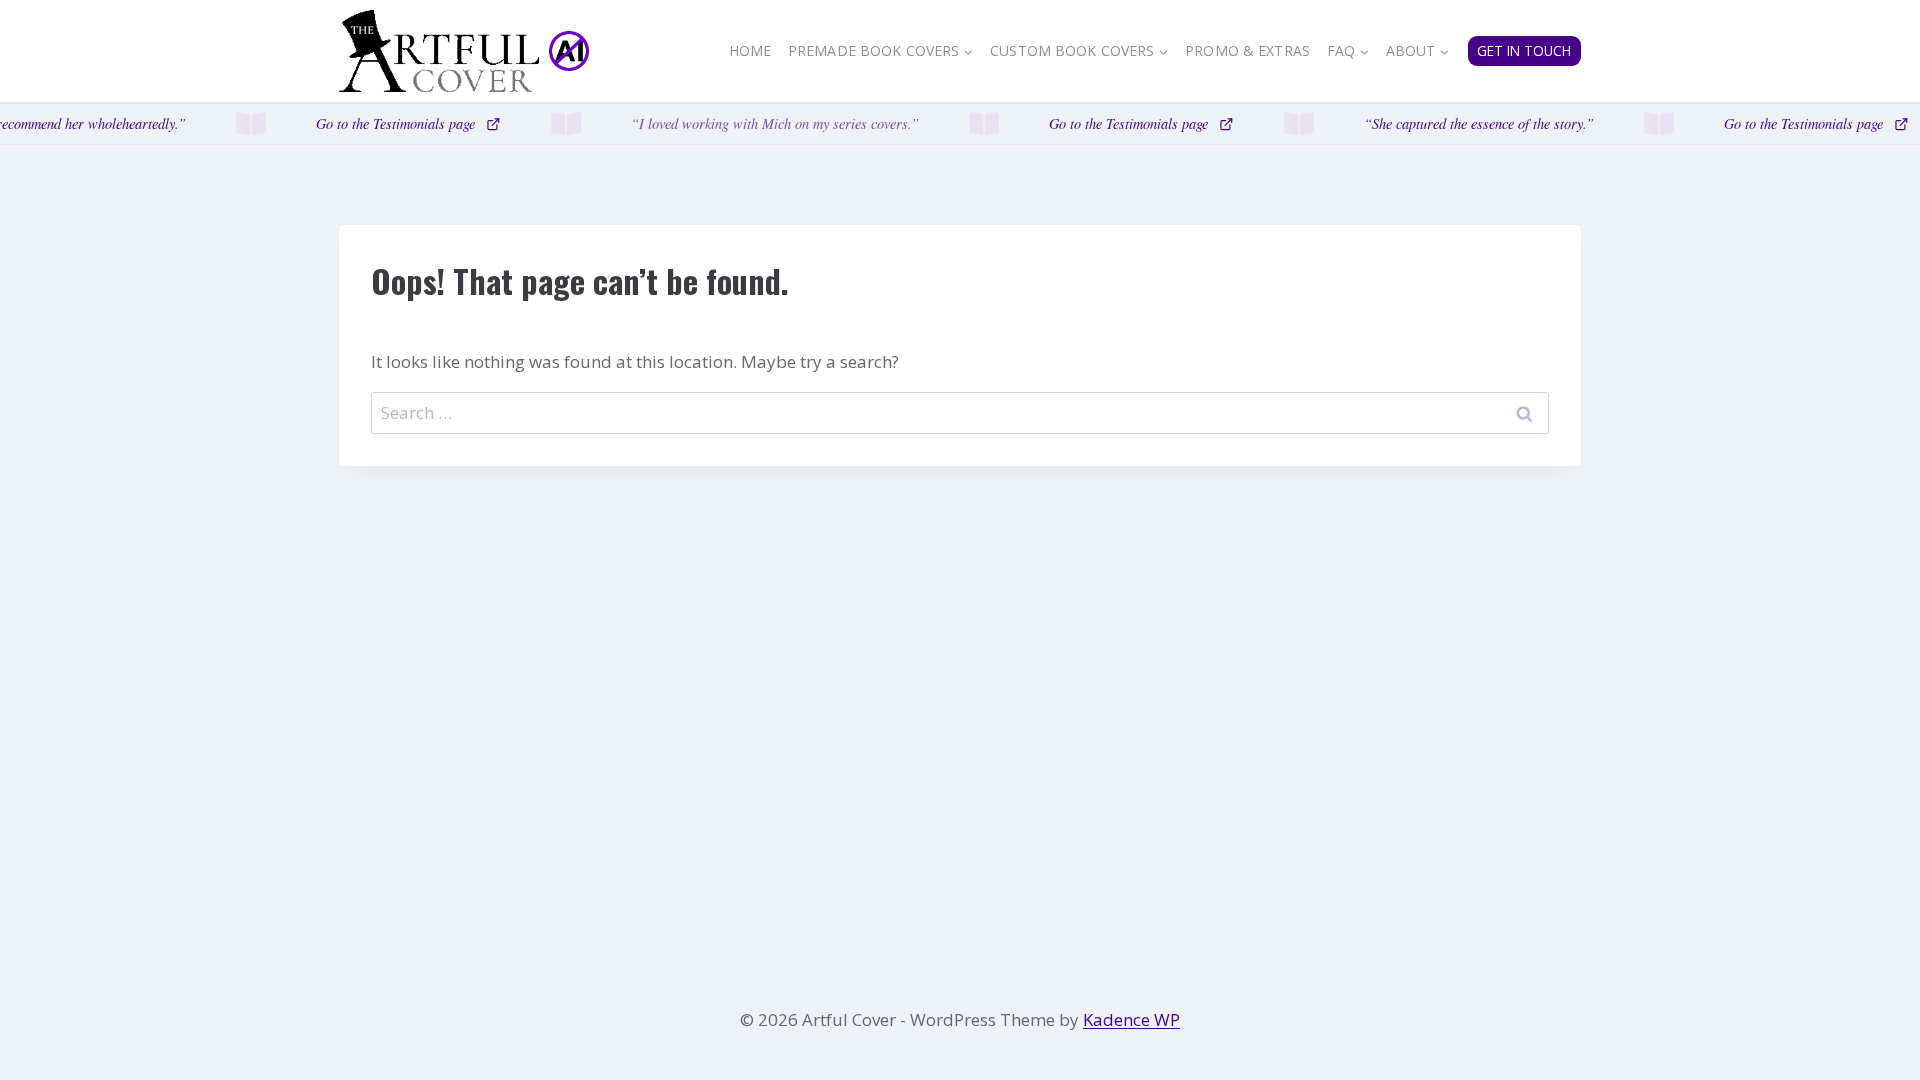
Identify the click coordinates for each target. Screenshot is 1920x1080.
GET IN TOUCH (1524, 50)
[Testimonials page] (960, 124)
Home (750, 50)
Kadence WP (1131, 1019)
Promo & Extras (1247, 50)
